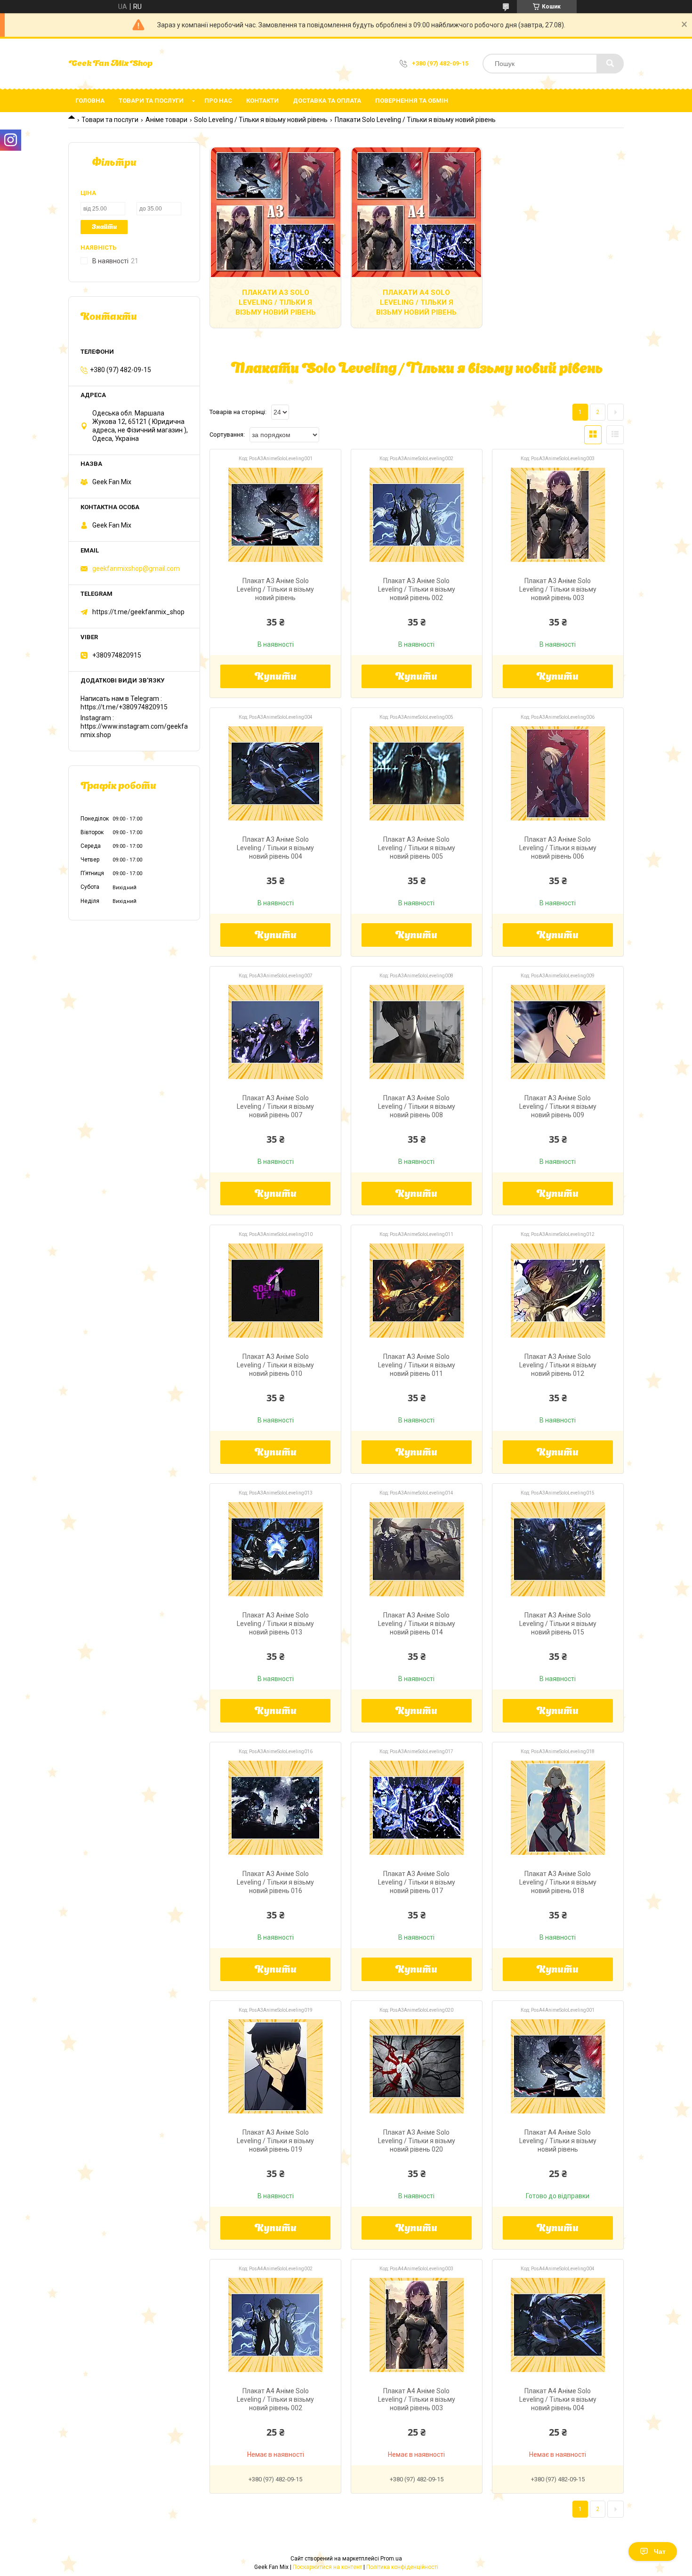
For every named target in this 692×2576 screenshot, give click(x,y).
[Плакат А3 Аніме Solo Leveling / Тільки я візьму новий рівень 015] (558, 1549)
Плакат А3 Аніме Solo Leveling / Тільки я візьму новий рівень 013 (275, 1624)
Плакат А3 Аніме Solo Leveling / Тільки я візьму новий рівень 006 (558, 848)
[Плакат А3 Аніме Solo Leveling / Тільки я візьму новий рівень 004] (275, 773)
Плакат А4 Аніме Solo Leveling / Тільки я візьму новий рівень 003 (417, 2399)
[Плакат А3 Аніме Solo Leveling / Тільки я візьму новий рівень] (275, 515)
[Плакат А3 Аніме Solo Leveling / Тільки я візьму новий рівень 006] (558, 773)
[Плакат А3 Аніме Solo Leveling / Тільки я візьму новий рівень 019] (275, 2066)
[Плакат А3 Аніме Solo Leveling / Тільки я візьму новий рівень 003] (558, 515)
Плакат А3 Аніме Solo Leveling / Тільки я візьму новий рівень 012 (558, 1365)
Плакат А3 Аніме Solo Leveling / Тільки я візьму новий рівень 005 (417, 848)
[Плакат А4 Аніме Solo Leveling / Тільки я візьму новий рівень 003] (417, 2325)
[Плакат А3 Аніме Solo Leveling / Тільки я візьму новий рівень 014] (417, 1549)
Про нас (218, 101)
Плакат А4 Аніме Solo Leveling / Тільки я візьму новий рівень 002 (275, 2399)
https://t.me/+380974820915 (124, 707)
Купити (276, 677)
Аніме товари (166, 120)
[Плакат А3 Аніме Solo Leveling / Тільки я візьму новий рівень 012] (558, 1291)
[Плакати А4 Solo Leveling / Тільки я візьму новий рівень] (417, 212)
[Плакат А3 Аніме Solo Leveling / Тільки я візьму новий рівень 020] (417, 2066)
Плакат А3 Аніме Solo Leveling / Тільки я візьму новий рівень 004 (275, 848)
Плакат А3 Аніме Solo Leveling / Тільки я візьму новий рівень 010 (275, 1365)
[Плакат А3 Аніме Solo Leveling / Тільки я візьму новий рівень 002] (417, 515)
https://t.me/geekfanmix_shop (138, 612)
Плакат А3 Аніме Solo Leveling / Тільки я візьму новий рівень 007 (275, 1106)
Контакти (262, 101)
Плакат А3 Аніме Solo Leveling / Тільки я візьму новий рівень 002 (417, 589)
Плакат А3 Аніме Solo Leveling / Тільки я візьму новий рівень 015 (558, 1624)
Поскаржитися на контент (327, 2567)
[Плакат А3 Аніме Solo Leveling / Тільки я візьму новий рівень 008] (417, 1032)
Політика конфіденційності (402, 2567)
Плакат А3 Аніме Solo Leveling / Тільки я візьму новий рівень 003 (558, 589)
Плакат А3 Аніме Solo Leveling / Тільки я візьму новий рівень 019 (275, 2141)
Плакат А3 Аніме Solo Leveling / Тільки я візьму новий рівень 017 (417, 1882)
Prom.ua (391, 2559)
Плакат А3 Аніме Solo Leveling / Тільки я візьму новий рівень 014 (417, 1624)
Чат (660, 2552)
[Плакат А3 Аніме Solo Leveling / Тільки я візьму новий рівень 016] (275, 1808)
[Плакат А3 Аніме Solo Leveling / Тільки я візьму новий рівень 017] (417, 1808)
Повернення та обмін (412, 101)
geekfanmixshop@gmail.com (136, 569)
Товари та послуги (151, 101)
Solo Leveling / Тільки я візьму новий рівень (261, 120)
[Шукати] (610, 64)
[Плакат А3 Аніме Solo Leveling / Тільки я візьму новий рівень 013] (275, 1549)
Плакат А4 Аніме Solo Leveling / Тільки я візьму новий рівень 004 (558, 2399)
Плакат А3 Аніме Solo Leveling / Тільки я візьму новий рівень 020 (417, 2141)
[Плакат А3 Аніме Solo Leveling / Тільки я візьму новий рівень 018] (558, 1808)
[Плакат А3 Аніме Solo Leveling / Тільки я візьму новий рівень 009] (558, 1032)
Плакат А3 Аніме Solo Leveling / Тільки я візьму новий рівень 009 (558, 1106)
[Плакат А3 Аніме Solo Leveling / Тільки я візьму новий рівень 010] (275, 1291)
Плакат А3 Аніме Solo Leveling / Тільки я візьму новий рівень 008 (417, 1106)
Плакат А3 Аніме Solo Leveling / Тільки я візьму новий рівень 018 (558, 1882)
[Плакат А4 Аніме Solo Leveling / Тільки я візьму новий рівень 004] (558, 2325)
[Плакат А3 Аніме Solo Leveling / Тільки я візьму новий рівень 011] (417, 1291)
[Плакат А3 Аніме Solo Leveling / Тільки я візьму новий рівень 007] (275, 1032)
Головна (90, 101)
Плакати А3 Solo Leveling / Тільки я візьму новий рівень (276, 302)
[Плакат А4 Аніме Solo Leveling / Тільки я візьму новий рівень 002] (275, 2325)
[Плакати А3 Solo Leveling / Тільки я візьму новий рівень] (275, 212)
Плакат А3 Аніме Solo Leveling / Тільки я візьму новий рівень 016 (275, 1882)
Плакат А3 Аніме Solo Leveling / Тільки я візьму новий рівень (275, 589)
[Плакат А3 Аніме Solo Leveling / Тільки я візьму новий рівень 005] (417, 773)
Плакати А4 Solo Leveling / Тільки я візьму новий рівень (416, 302)
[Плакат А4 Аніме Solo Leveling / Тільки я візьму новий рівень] (558, 2066)
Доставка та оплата (327, 101)
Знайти (104, 227)
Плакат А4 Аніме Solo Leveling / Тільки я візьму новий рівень (558, 2141)
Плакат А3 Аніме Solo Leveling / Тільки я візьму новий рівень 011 (417, 1365)
